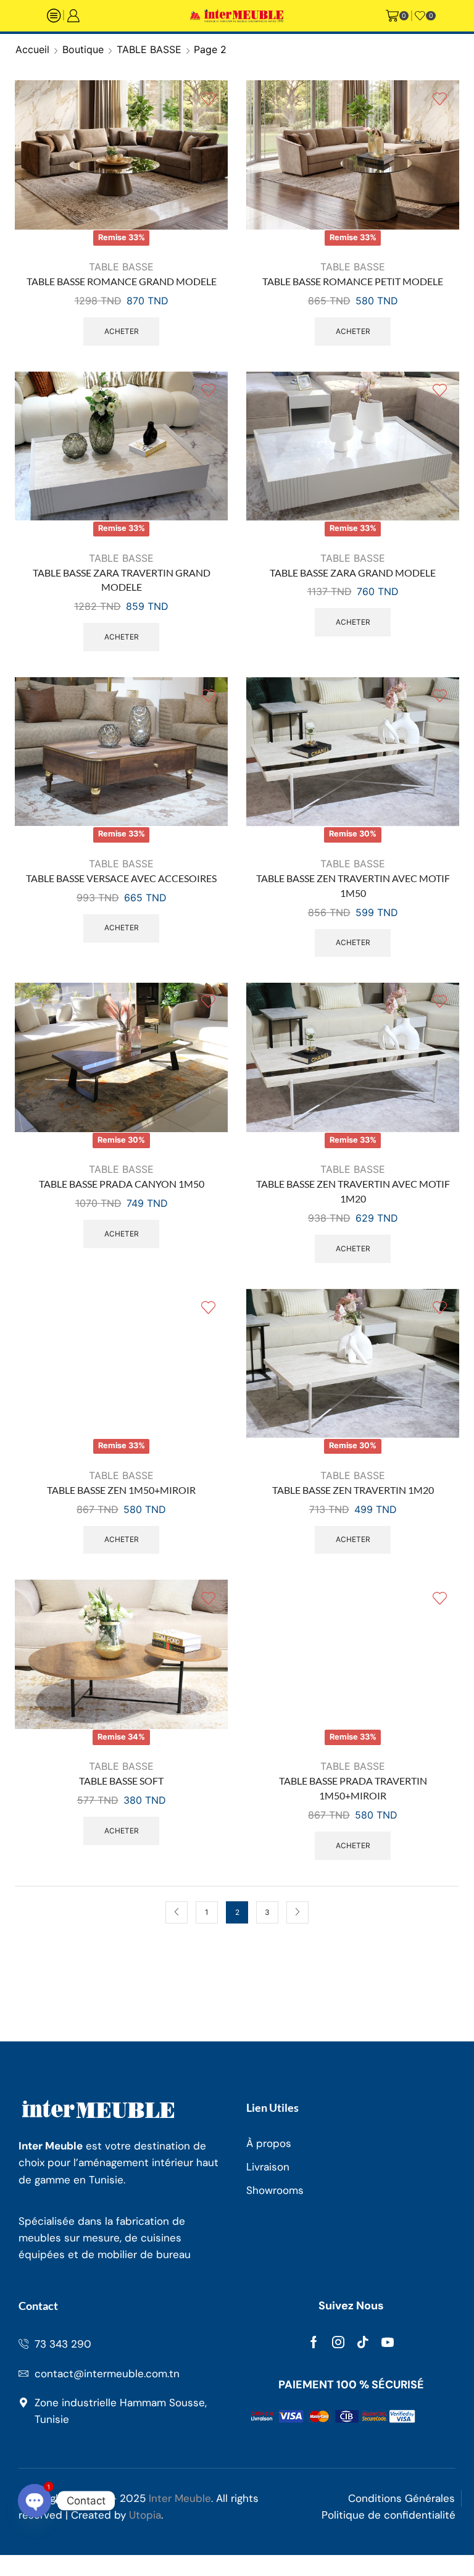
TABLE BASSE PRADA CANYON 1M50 (122, 1184)
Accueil (32, 49)
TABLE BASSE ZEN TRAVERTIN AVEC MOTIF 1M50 (353, 886)
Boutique (83, 49)
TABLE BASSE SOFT (121, 1781)
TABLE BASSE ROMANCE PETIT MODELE (353, 281)
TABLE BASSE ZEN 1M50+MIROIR (121, 1490)
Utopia (145, 2515)
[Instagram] (338, 2342)
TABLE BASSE (149, 49)
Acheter (122, 331)
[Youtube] (388, 2342)
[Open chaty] (35, 2501)
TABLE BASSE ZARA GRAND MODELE (353, 573)
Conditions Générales (401, 2498)
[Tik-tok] (363, 2342)
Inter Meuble (180, 2498)
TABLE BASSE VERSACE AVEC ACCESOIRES (121, 878)
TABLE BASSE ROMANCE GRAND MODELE (122, 281)
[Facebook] (314, 2342)
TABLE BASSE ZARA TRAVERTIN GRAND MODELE (122, 580)
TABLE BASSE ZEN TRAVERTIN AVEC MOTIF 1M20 (353, 1191)
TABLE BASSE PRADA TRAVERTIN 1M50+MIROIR (353, 1788)
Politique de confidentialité (389, 2515)
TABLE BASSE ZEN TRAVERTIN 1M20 (353, 1490)
